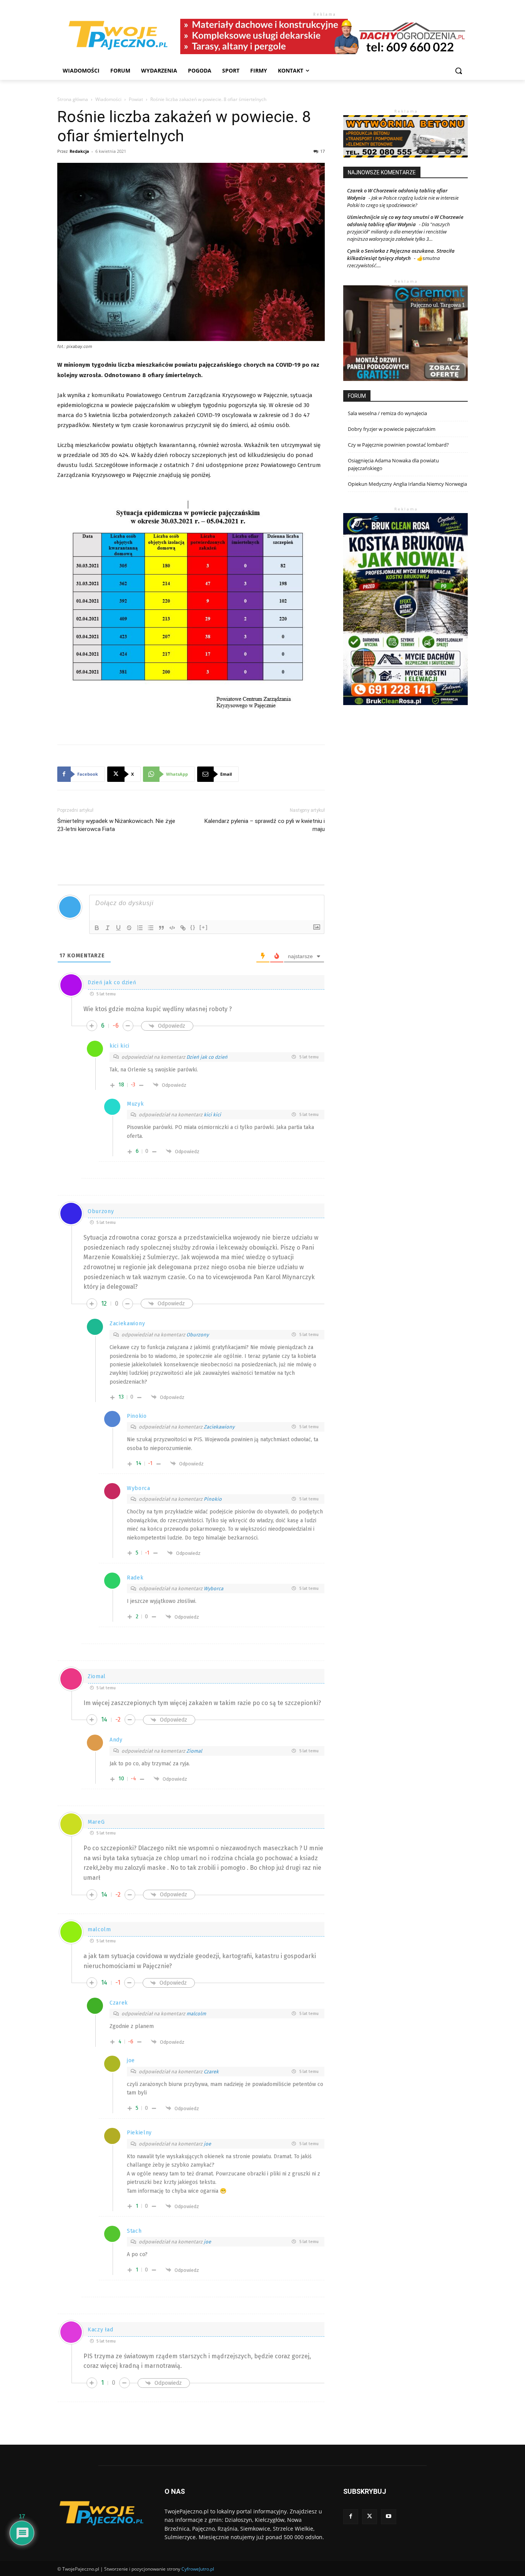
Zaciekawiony (219, 1427)
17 (322, 151)
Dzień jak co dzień (207, 1057)
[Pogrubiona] (97, 928)
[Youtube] (388, 2517)
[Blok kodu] (172, 928)
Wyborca (213, 1588)
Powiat (136, 99)
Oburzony (198, 1335)
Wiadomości (108, 99)
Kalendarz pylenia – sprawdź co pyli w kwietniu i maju (265, 825)
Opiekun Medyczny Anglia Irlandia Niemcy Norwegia (407, 484)
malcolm (196, 2014)
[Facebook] (351, 2517)
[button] (459, 71)
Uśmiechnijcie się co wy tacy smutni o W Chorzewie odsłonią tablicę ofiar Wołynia (405, 221)
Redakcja (79, 151)
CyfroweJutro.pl (198, 2569)
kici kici (212, 1115)
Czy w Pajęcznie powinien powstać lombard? (398, 445)
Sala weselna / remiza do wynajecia (387, 413)
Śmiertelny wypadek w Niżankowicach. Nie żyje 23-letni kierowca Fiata (116, 825)
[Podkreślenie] (118, 928)
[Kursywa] (108, 928)
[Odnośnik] (183, 928)
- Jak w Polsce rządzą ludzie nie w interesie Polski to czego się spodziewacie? (403, 201)
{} (193, 927)
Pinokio (213, 1499)
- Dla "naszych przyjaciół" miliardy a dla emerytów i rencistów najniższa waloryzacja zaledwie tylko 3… (399, 232)
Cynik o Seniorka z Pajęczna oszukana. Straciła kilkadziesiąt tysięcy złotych (401, 254)
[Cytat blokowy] (161, 928)
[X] (370, 2517)
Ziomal (194, 1751)
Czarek (211, 2072)
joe (207, 2144)
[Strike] (129, 928)
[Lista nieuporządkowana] (151, 928)
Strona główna (73, 99)
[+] (204, 927)
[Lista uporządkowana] (140, 928)
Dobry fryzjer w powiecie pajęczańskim (392, 429)
